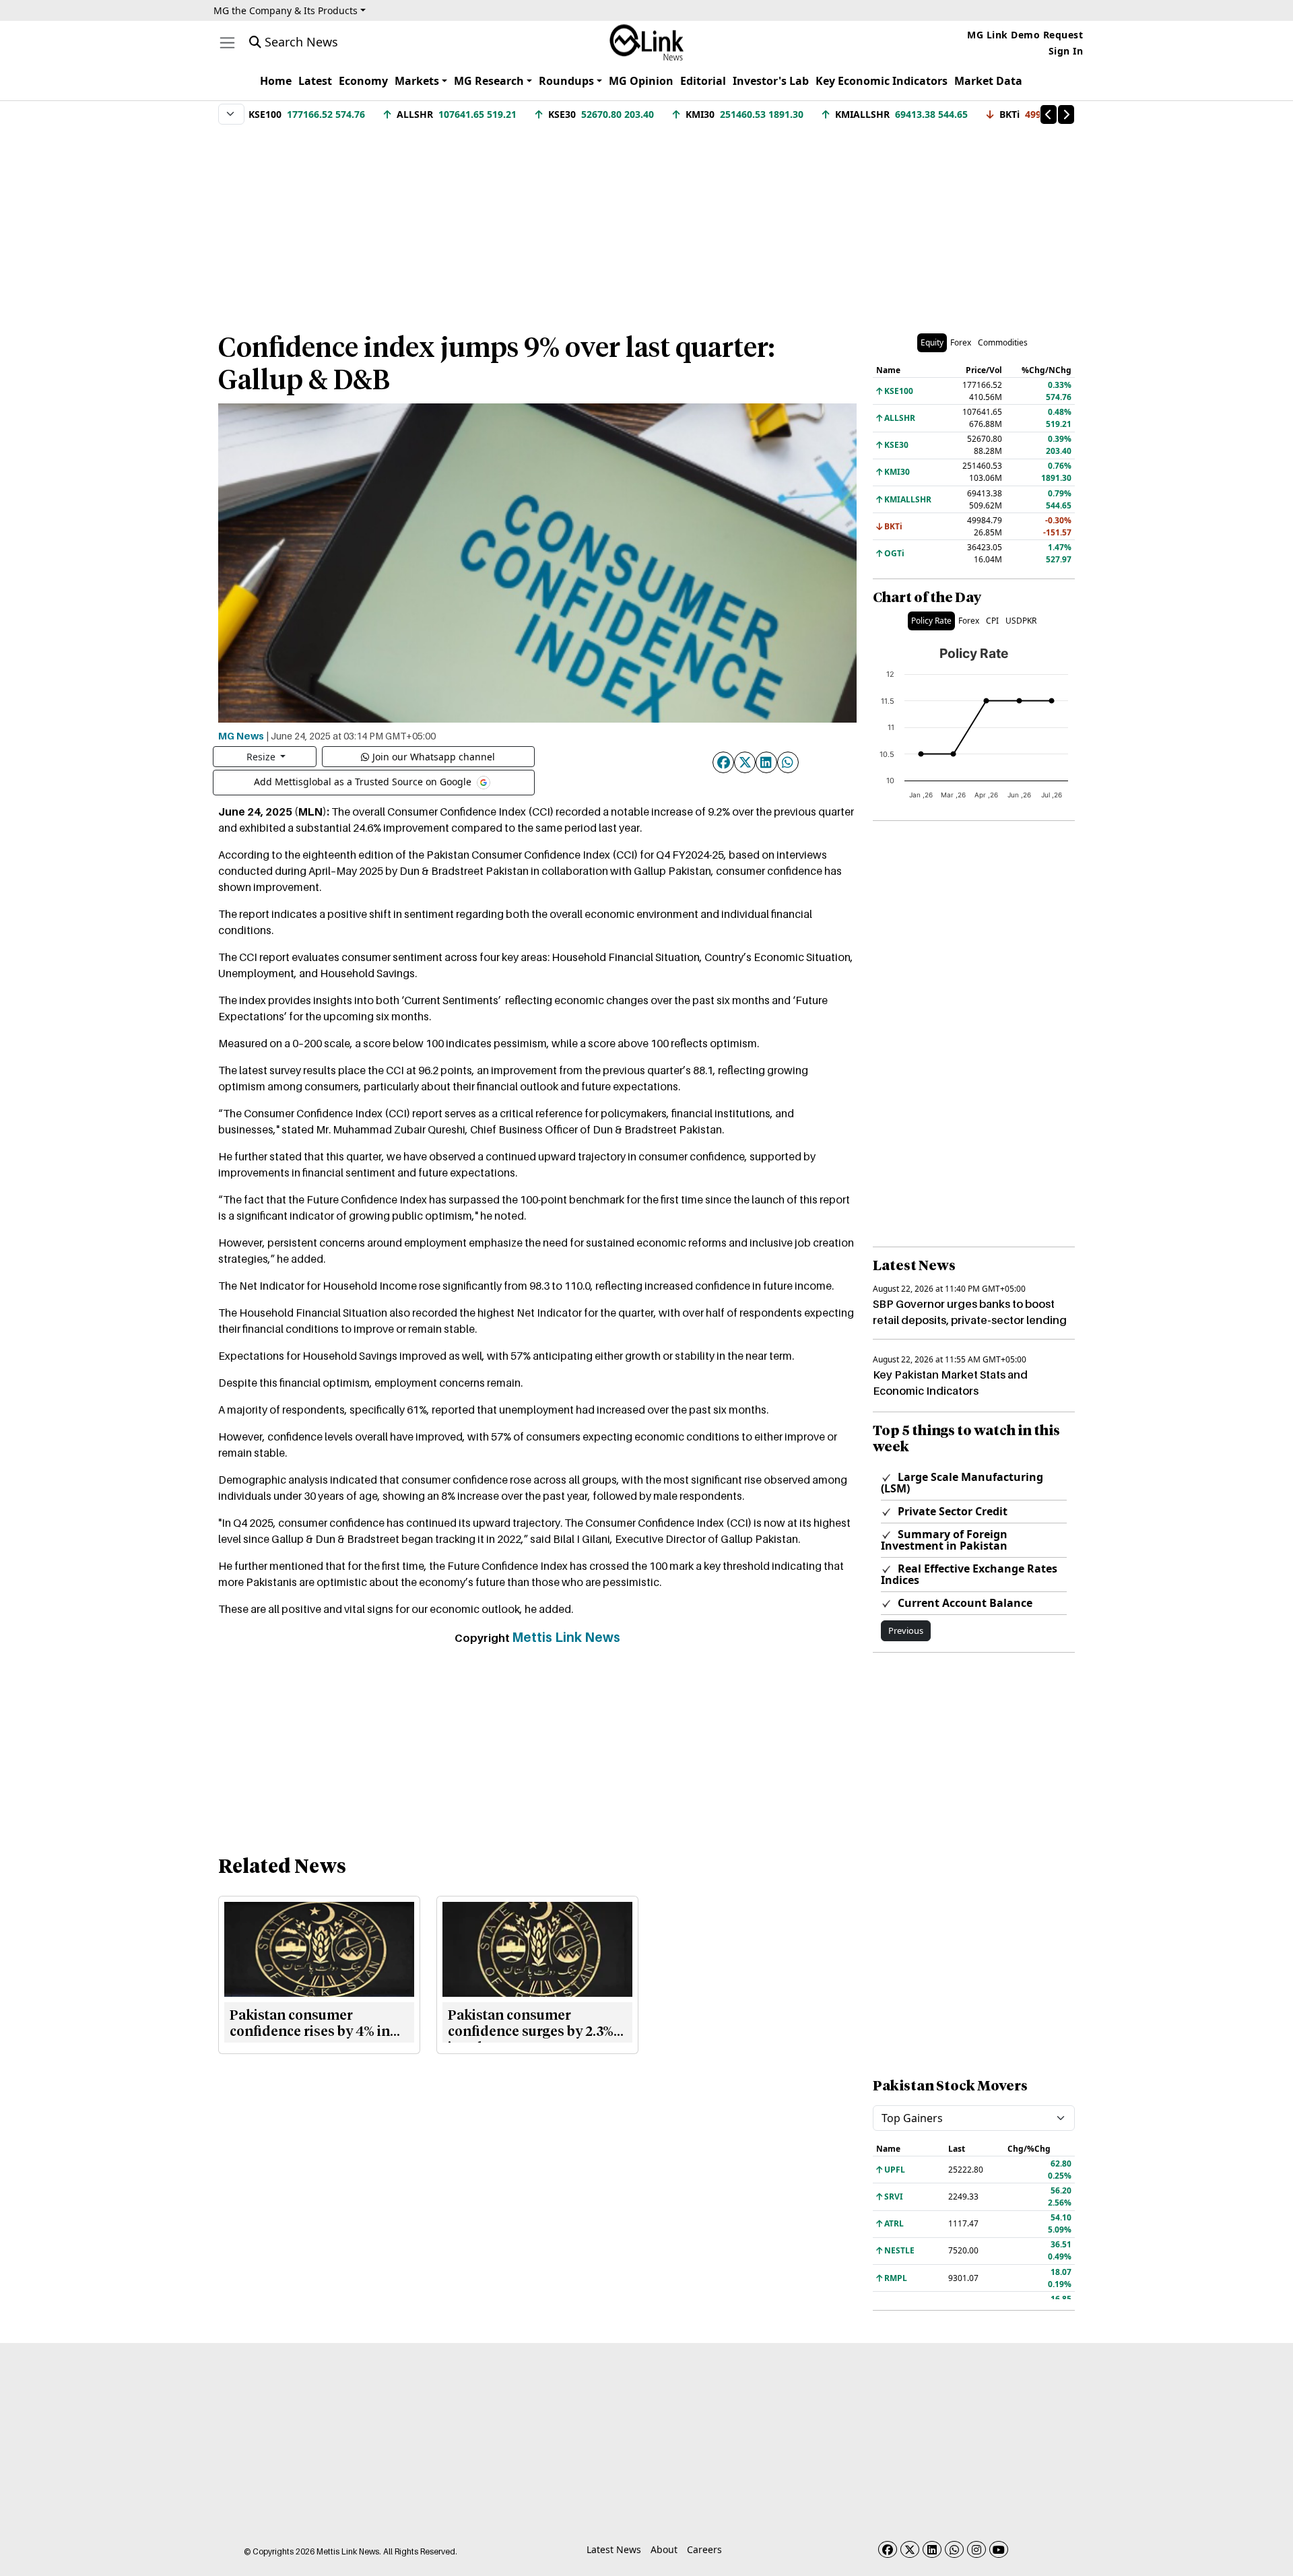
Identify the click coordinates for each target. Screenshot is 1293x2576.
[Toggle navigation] (227, 43)
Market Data (988, 81)
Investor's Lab (771, 81)
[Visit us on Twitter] (910, 2549)
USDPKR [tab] (1021, 621)
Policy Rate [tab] (931, 621)
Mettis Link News (566, 1637)
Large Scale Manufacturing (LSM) (962, 1483)
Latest (315, 81)
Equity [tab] (932, 342)
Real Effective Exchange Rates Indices (969, 1574)
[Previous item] (1049, 114)
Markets (417, 81)
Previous (906, 1630)
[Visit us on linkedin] (932, 2549)
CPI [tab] (992, 621)
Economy (363, 81)
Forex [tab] (961, 342)
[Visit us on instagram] (976, 2549)
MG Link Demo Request (1025, 35)
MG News (241, 735)
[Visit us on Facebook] (888, 2549)
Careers (704, 2549)
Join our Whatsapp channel (434, 757)
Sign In (1066, 51)
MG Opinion (641, 81)
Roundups (566, 81)
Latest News (614, 2549)
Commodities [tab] (1003, 342)
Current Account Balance (964, 1603)
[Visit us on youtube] (999, 2549)
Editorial (703, 81)
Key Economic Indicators (882, 81)
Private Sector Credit (951, 1511)
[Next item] (1066, 114)
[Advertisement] (646, 222)
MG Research (489, 81)
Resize (262, 757)
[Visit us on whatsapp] (954, 2549)
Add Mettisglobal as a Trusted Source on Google (364, 781)
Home (276, 81)
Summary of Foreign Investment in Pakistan (944, 1540)
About (664, 2549)
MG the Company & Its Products (286, 10)
